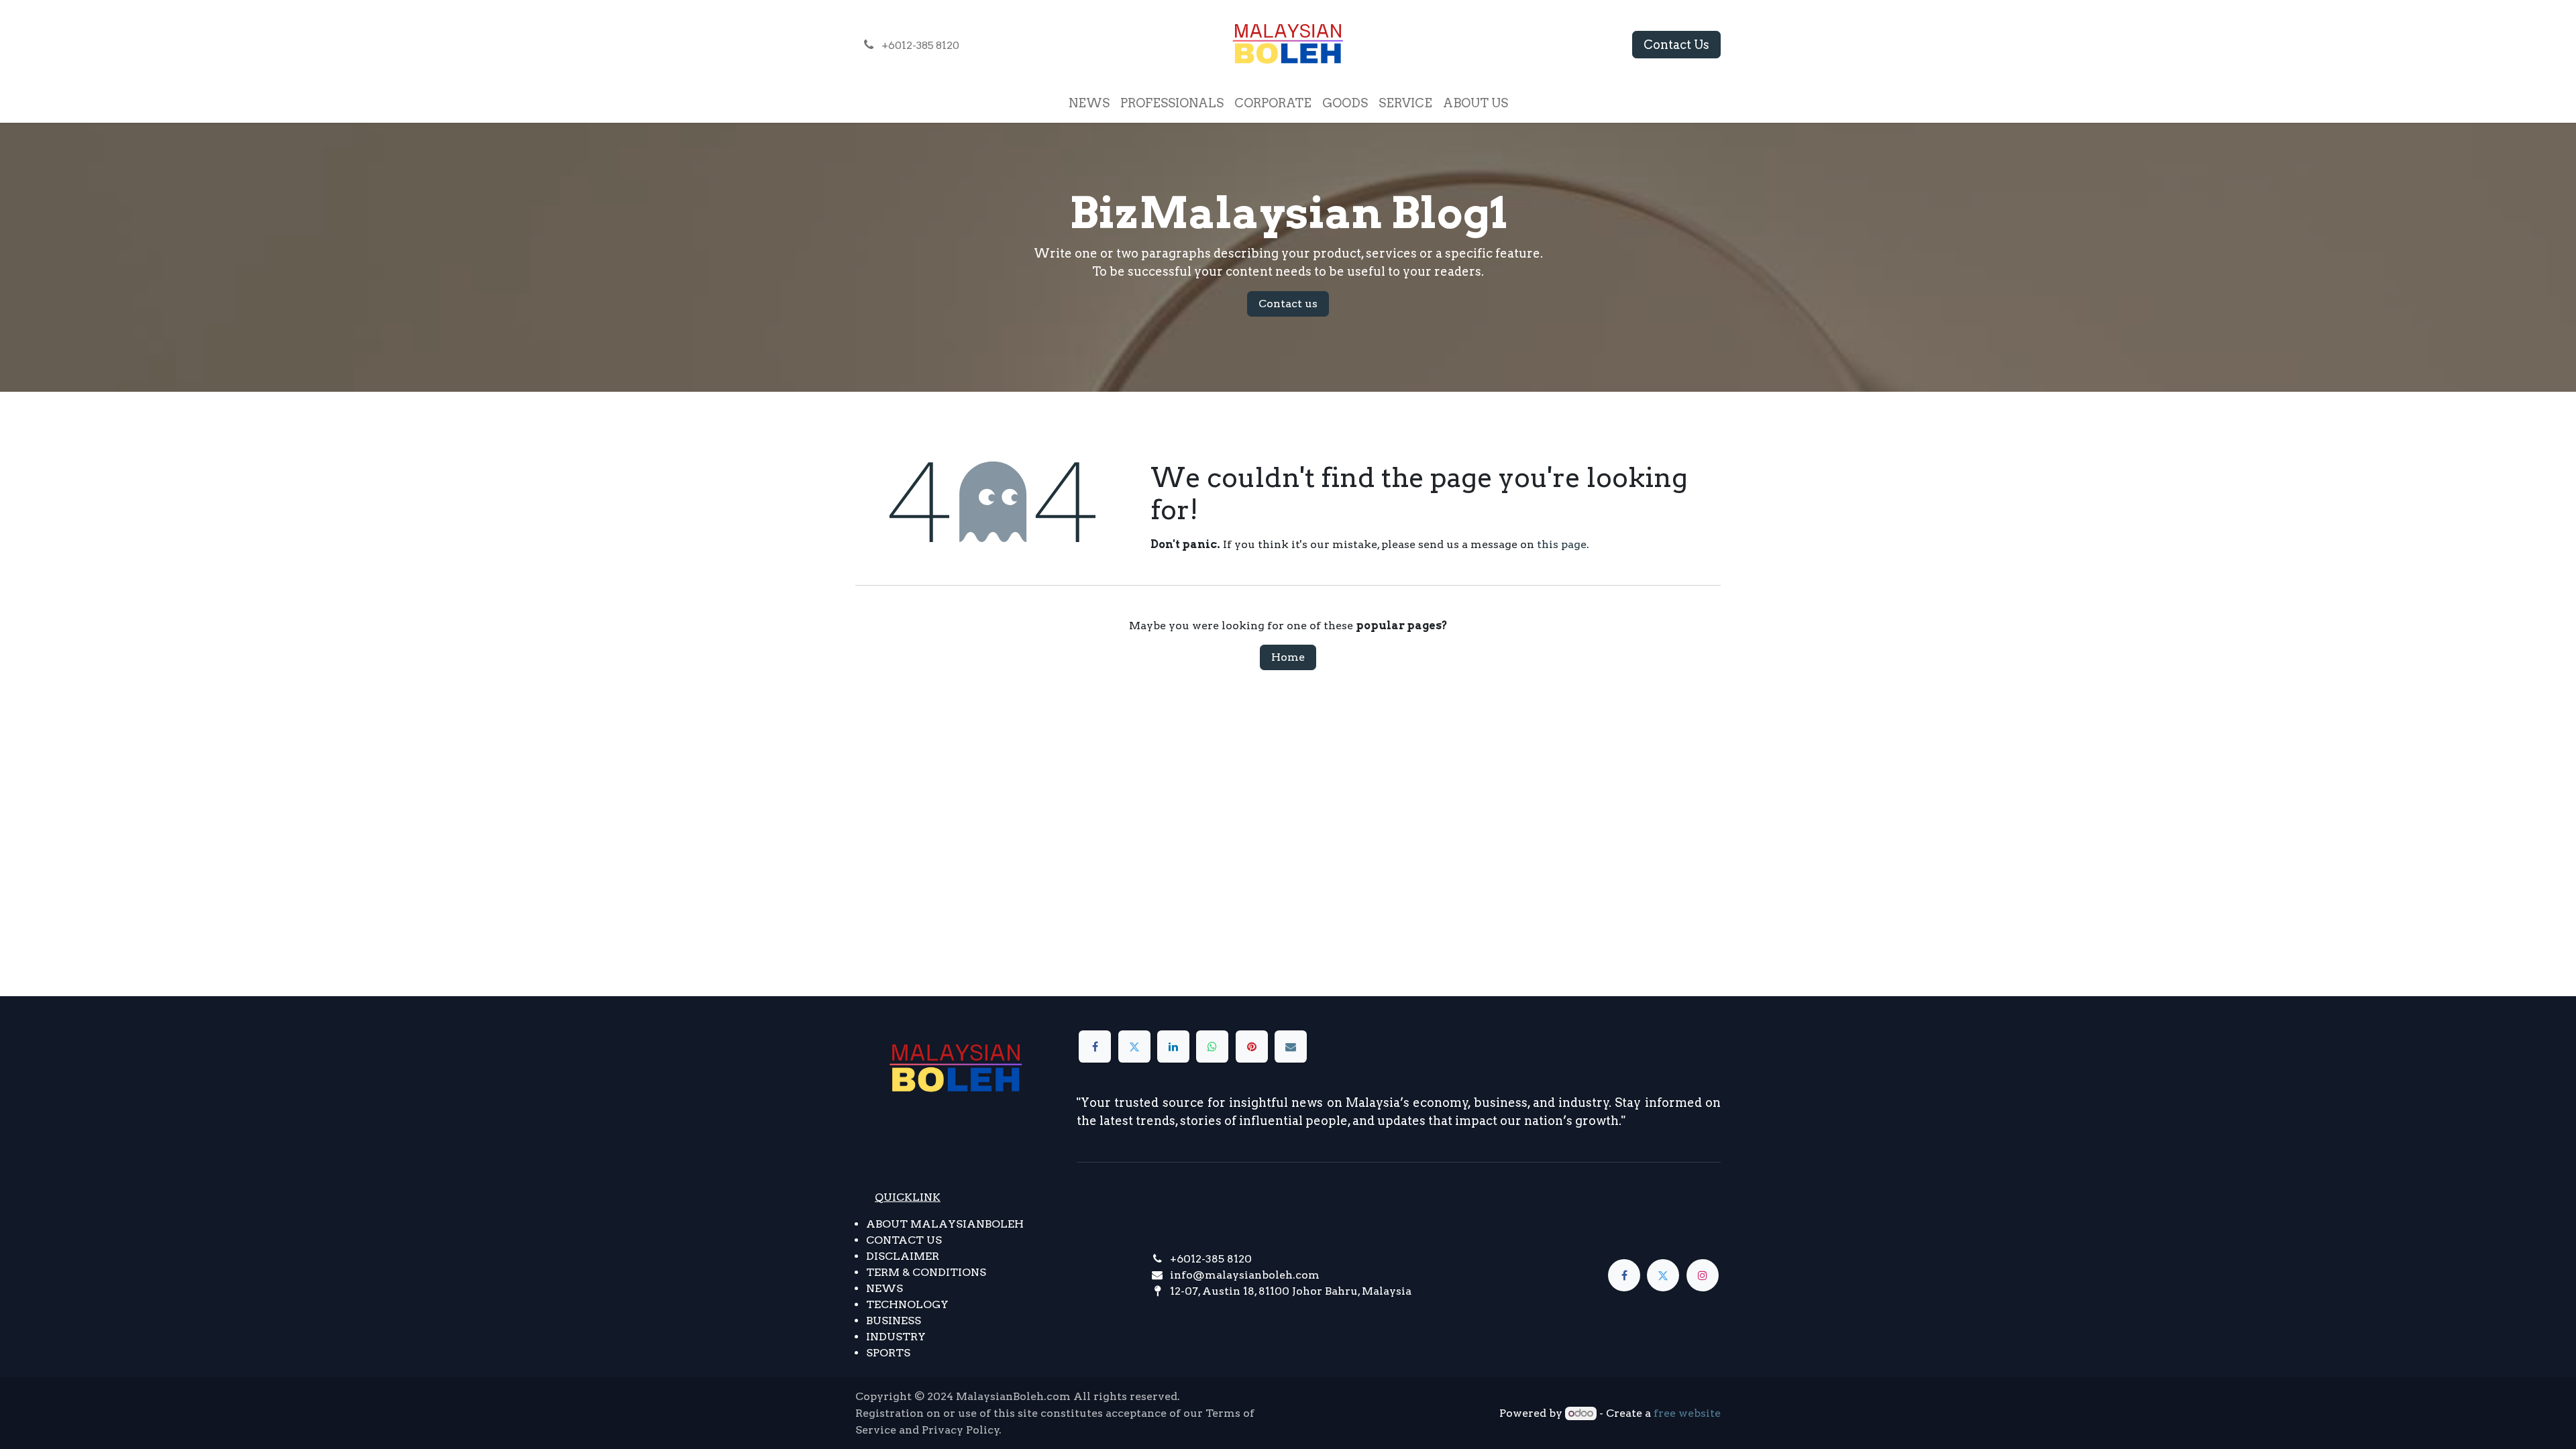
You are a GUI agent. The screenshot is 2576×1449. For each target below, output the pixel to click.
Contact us (1288, 304)
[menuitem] (1089, 103)
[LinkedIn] (1173, 1046)
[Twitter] (1134, 1046)
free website (1687, 1413)
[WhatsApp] (1212, 1046)
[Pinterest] (1252, 1046)
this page (1562, 544)
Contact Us (1676, 45)
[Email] (1291, 1046)
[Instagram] (1703, 1275)
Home (1288, 657)
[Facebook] (1095, 1046)
